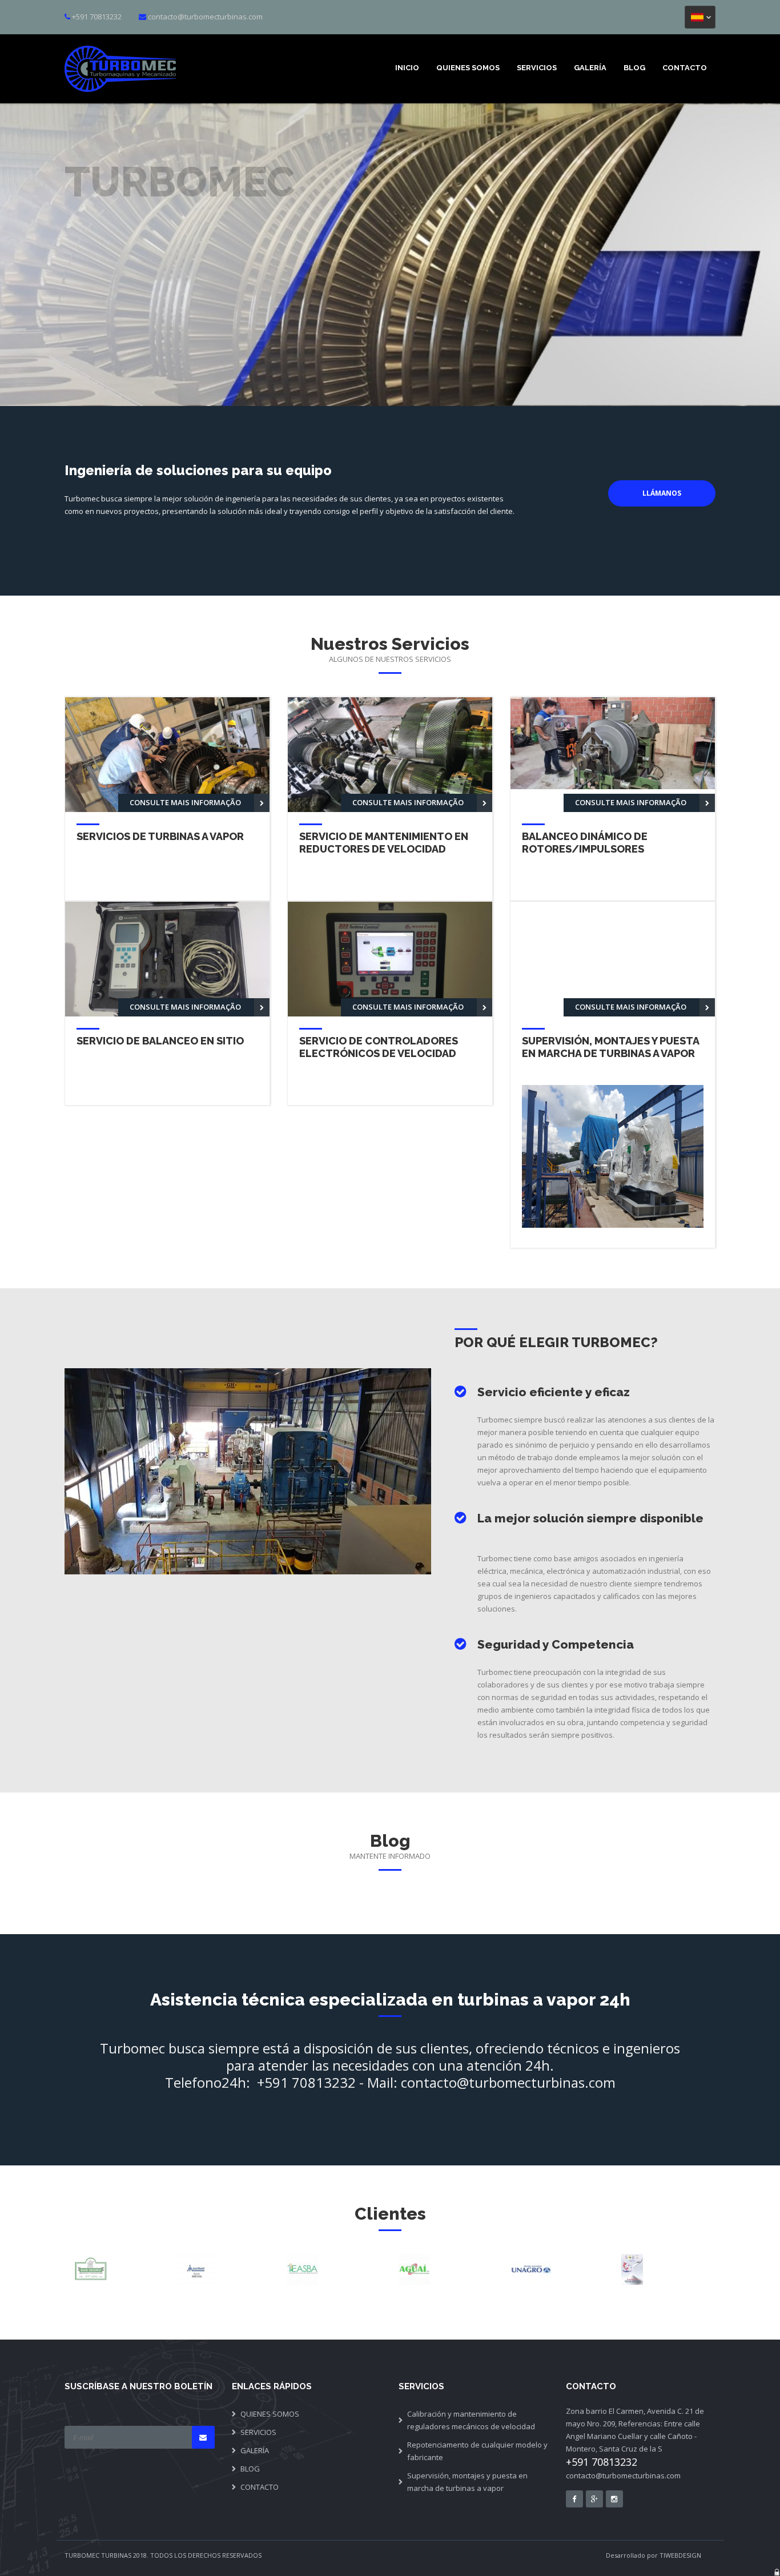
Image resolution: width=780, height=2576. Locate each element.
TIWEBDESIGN (680, 2555)
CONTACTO (685, 68)
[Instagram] (614, 2499)
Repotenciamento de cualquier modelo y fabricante (477, 2451)
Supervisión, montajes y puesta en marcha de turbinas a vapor (467, 2482)
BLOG (634, 68)
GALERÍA (590, 68)
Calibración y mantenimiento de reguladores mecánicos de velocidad (471, 2420)
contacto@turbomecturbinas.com (205, 17)
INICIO (407, 68)
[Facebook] (574, 2499)
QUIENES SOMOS (468, 68)
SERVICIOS (537, 68)
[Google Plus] (594, 2499)
